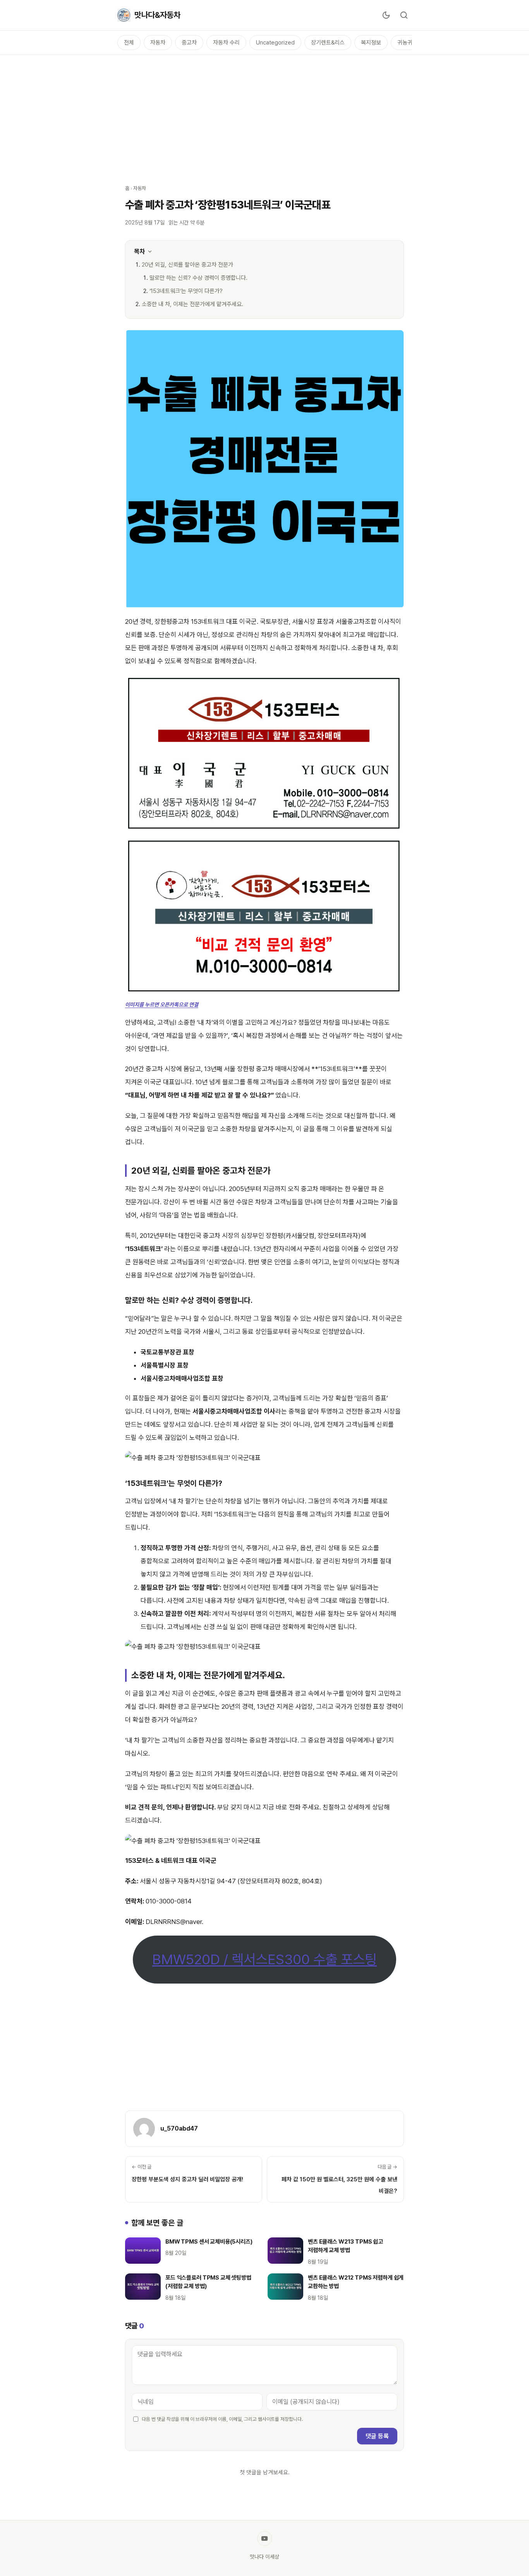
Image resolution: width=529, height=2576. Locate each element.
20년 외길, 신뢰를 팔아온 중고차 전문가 (187, 265)
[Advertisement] (264, 115)
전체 (129, 43)
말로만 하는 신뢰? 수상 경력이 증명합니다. (198, 278)
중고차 (189, 43)
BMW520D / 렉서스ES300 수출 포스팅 (264, 1959)
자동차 (158, 43)
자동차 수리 (226, 43)
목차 (139, 251)
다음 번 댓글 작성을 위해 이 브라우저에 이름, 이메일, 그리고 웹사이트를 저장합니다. (222, 2419)
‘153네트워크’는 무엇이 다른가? (186, 291)
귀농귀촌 (407, 43)
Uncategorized (275, 43)
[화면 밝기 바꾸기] (386, 15)
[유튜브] (264, 2538)
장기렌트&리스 (328, 43)
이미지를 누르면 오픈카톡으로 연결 (162, 1005)
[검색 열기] (404, 15)
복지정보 (371, 43)
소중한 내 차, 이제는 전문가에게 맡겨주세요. (192, 304)
